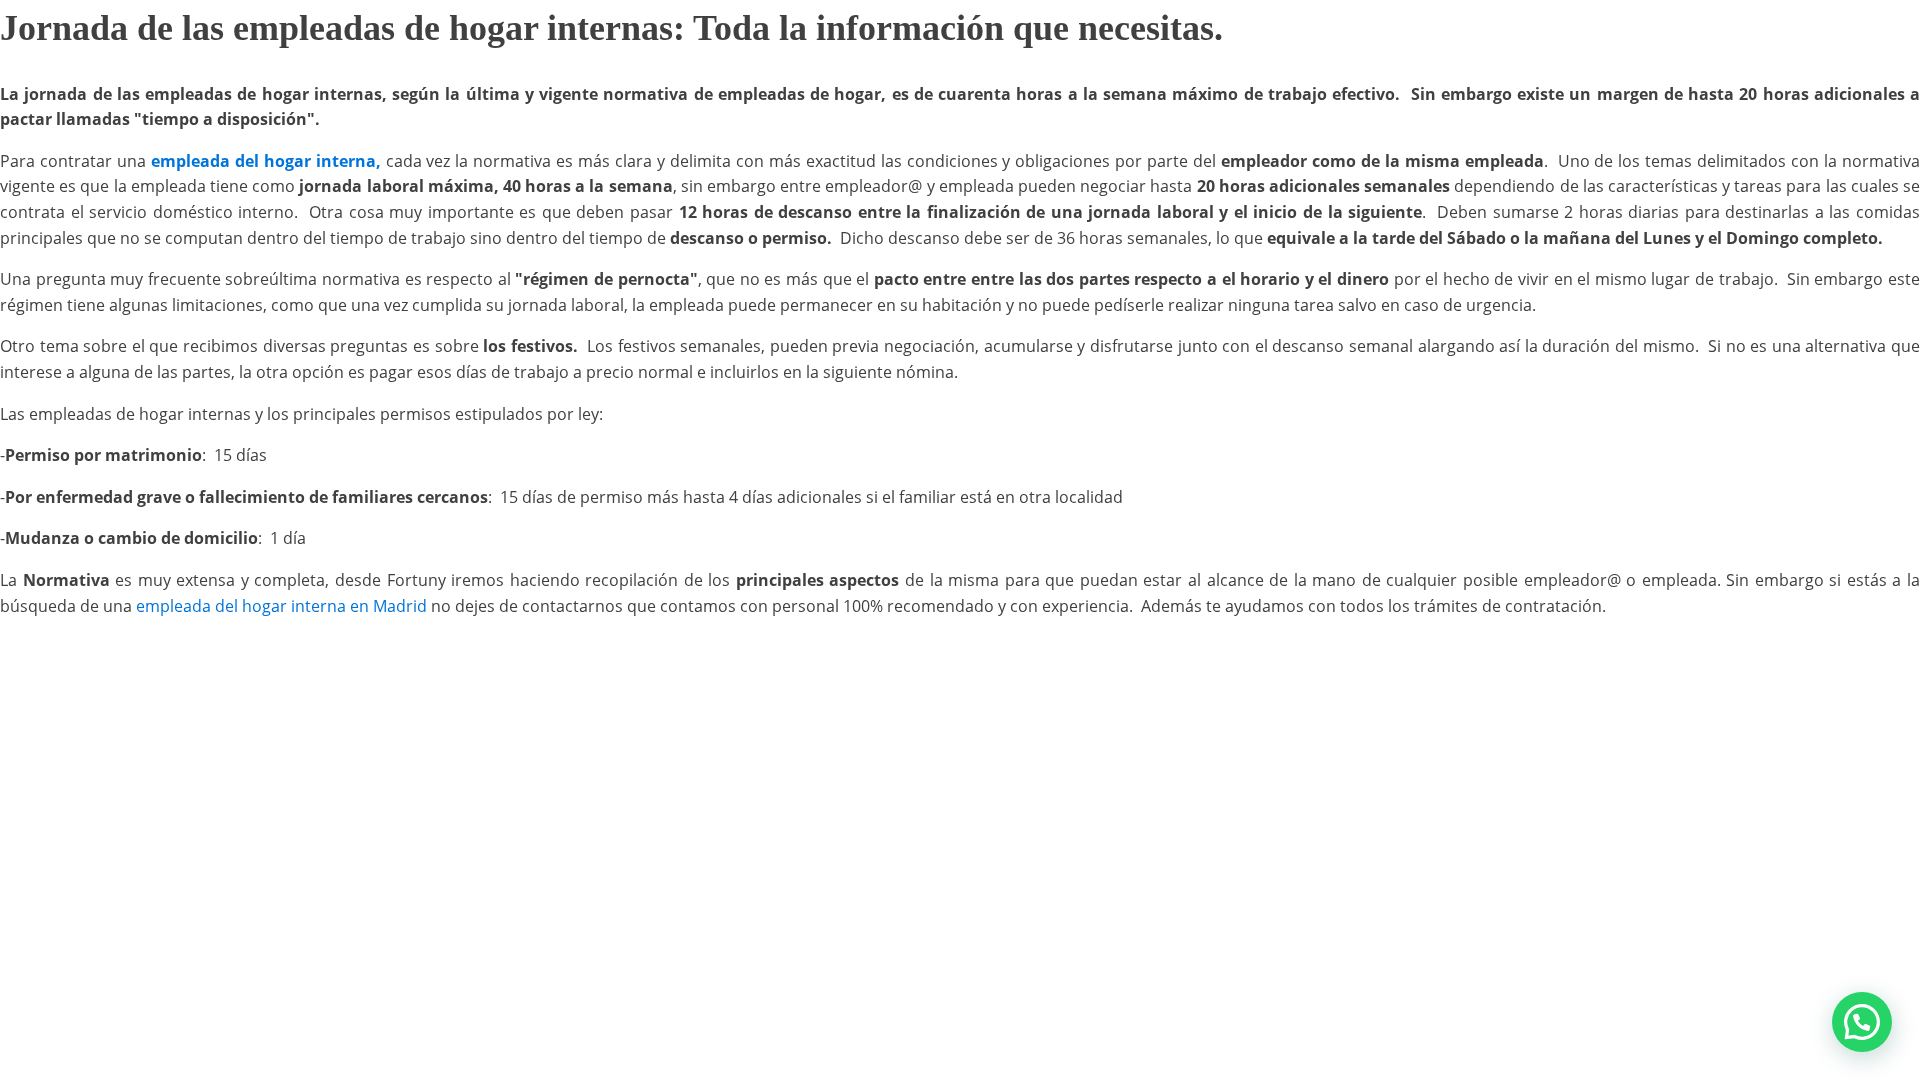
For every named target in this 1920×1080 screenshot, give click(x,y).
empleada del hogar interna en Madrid (279, 606)
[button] (1862, 1022)
